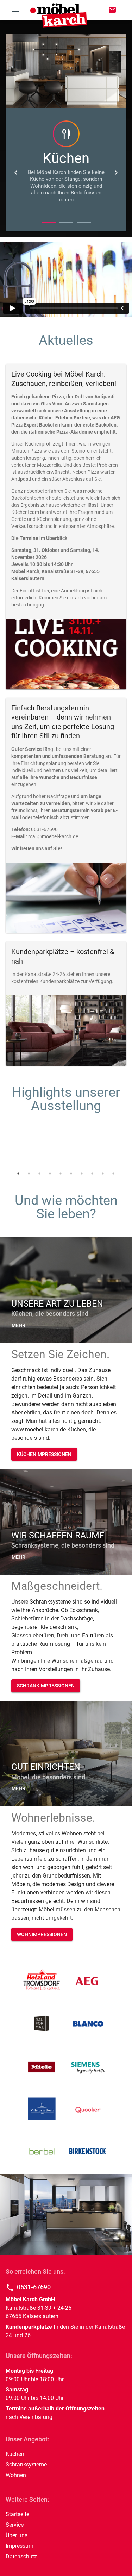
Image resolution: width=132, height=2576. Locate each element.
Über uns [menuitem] (17, 2535)
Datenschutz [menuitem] (21, 2556)
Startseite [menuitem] (17, 2514)
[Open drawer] (15, 10)
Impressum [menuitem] (20, 2546)
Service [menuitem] (15, 2525)
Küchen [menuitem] (15, 2454)
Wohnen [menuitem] (16, 2475)
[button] (18, 1326)
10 (113, 1174)
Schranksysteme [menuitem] (26, 2465)
